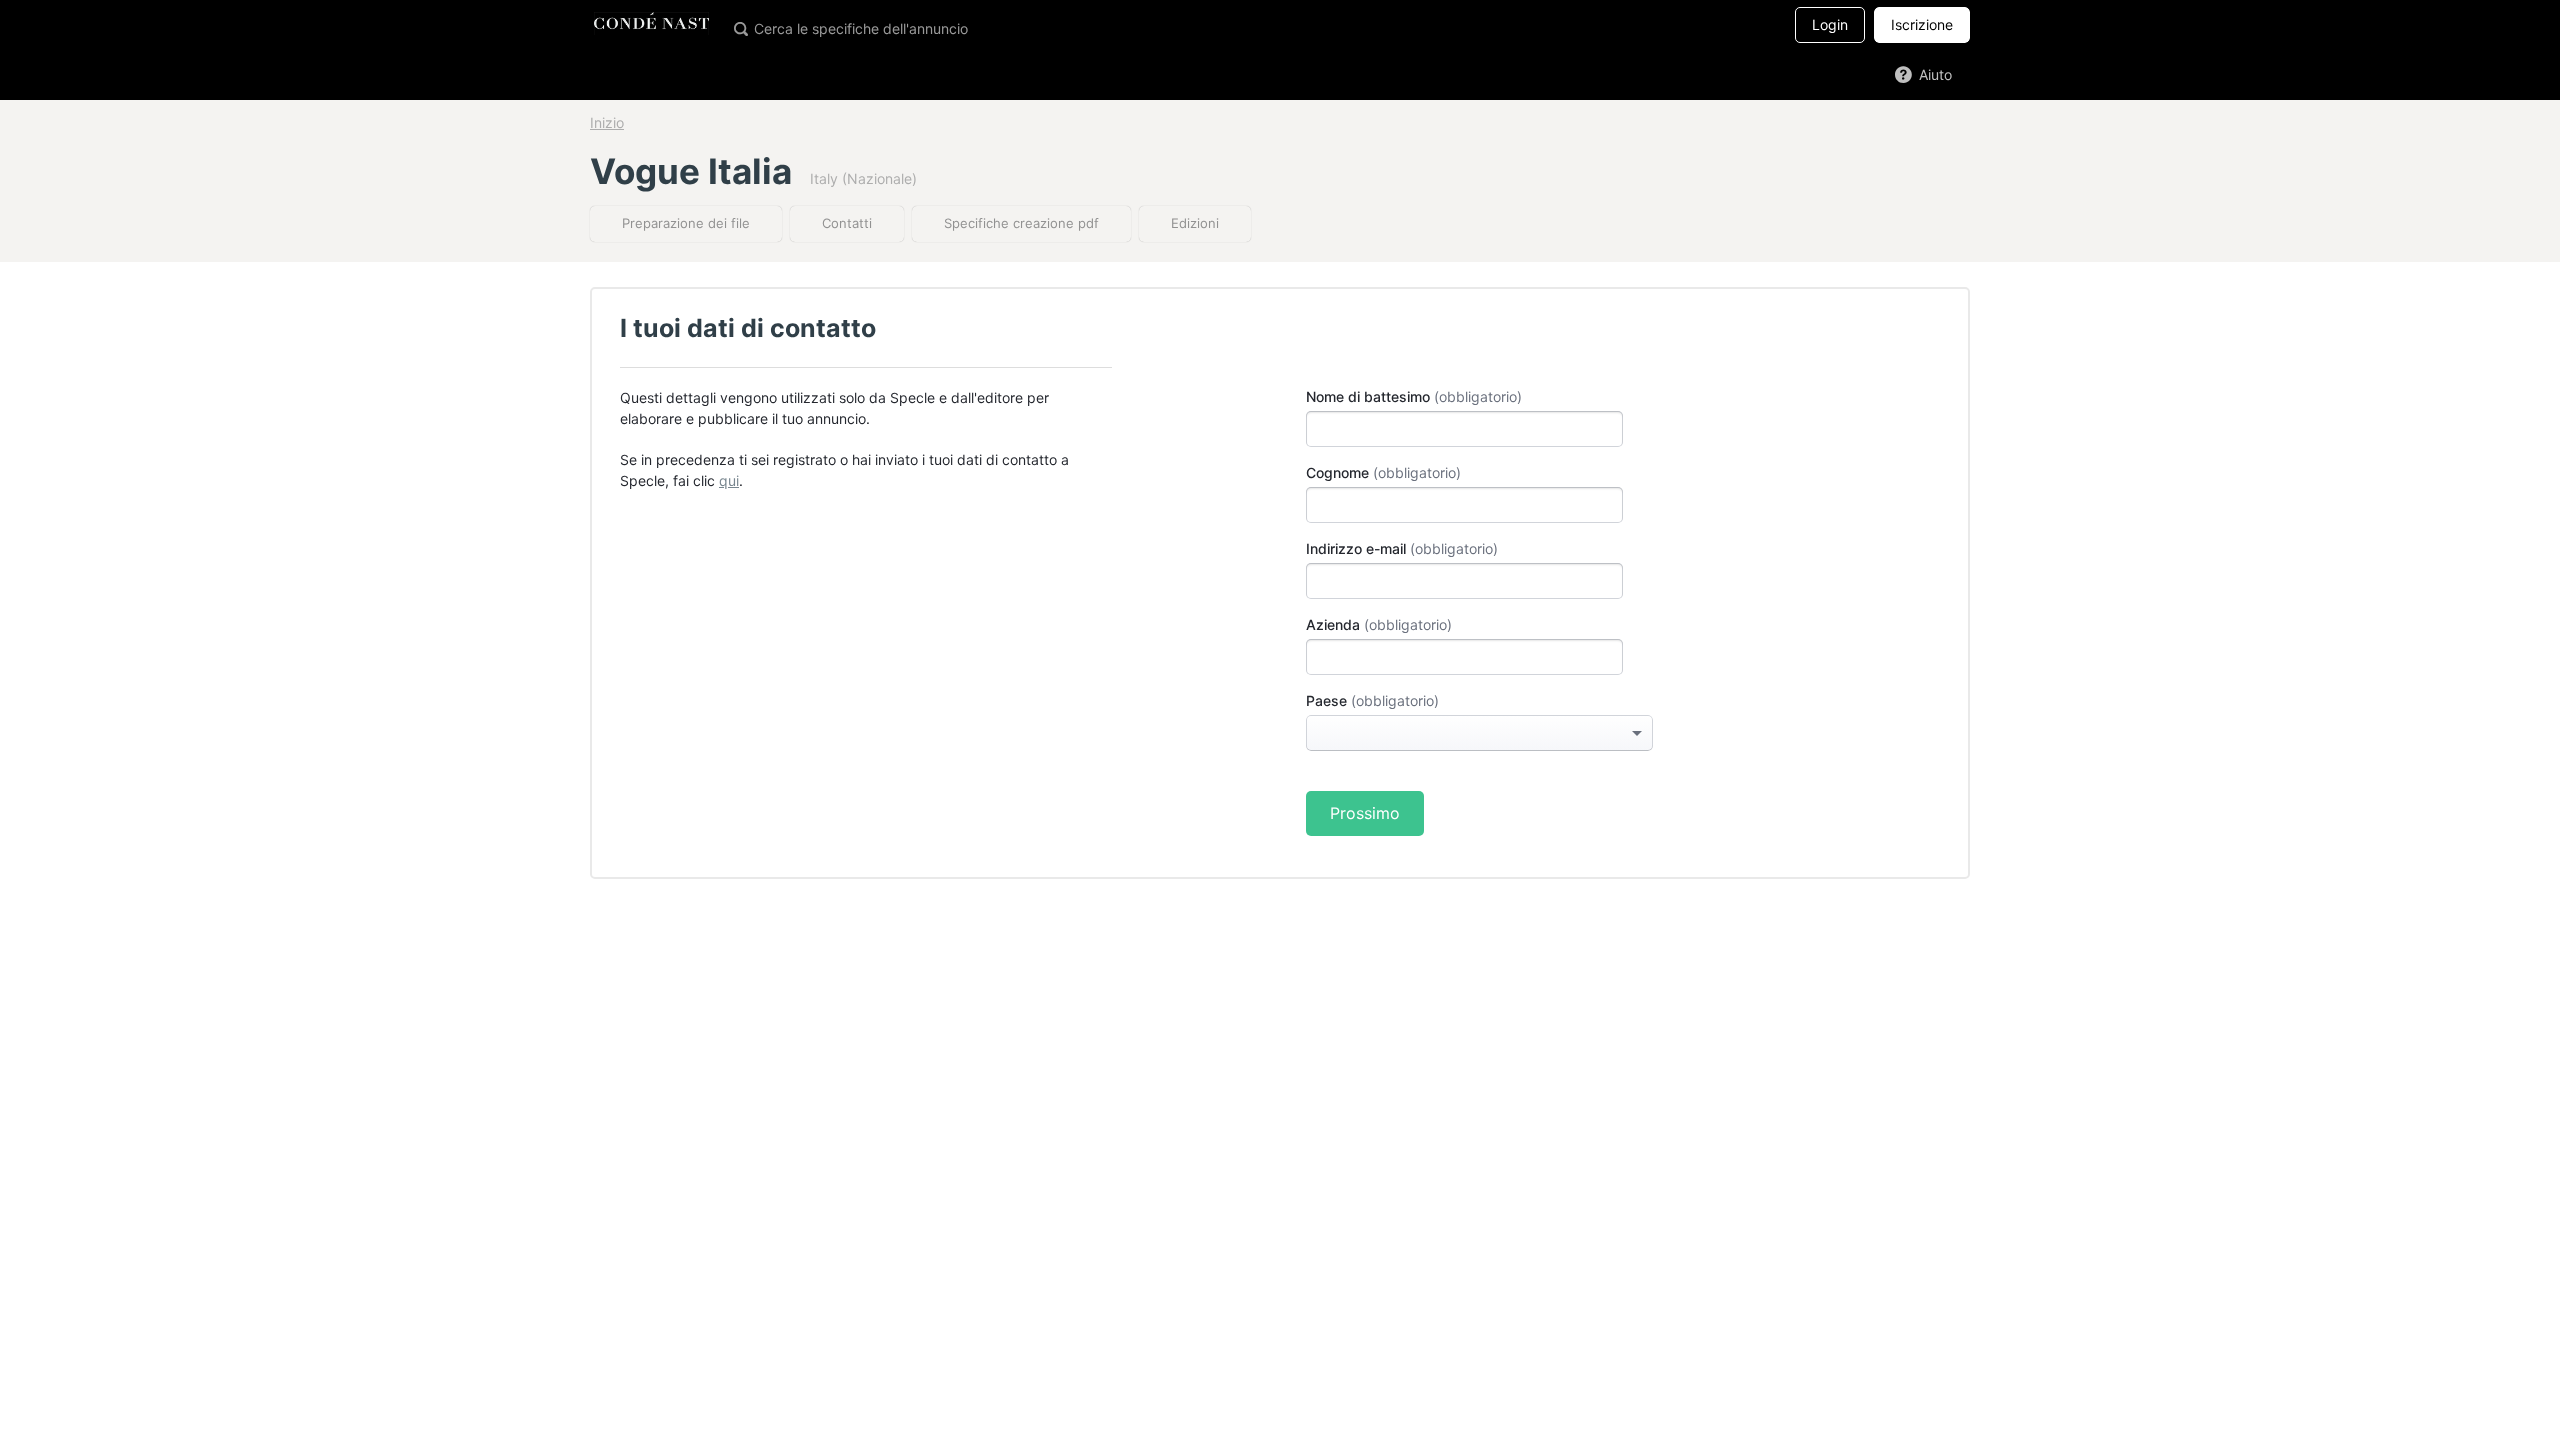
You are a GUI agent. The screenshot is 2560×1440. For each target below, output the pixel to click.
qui (729, 480)
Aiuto (1933, 74)
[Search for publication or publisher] (740, 27)
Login (1830, 24)
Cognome (1337, 472)
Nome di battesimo (1368, 396)
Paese (1326, 700)
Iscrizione (1922, 24)
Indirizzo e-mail (1356, 548)
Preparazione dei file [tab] (686, 223)
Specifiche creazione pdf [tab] (1021, 223)
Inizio (607, 122)
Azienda (1333, 624)
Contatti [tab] (847, 223)
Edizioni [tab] (1195, 223)
